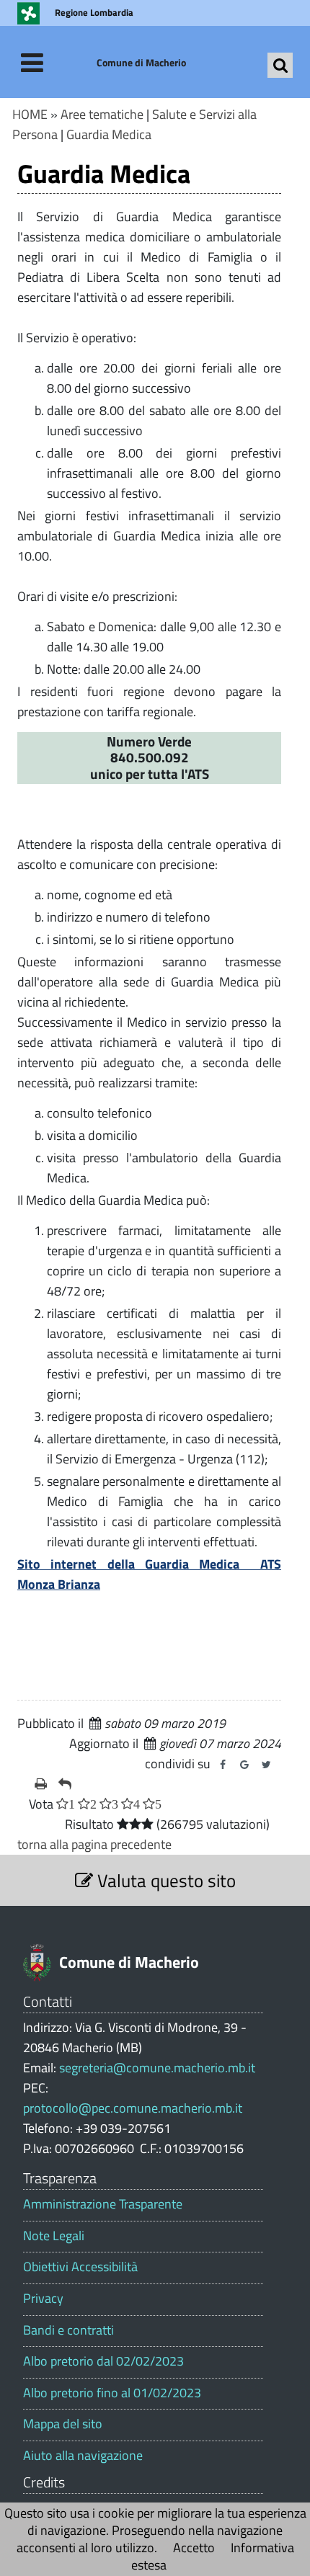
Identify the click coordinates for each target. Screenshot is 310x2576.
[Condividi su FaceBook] (223, 1765)
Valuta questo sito (164, 1880)
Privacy (43, 2299)
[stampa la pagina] (41, 1784)
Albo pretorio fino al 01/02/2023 (112, 2393)
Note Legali (54, 2236)
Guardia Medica (109, 134)
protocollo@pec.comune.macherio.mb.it (133, 2108)
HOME (30, 114)
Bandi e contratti (68, 2330)
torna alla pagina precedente (94, 1844)
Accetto (194, 2548)
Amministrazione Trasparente (103, 2204)
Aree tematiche (102, 114)
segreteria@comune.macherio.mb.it (157, 2068)
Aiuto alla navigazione (83, 2456)
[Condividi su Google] (244, 1765)
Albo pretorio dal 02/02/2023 (103, 2361)
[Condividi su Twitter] (266, 1765)
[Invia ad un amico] (65, 1784)
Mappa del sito (63, 2424)
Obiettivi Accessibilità (80, 2267)
